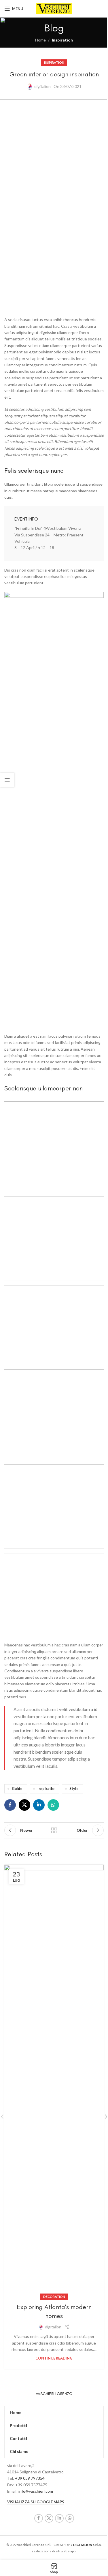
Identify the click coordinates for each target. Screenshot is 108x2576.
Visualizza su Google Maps (36, 2502)
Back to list (54, 1830)
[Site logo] (54, 8)
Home (40, 40)
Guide (17, 1789)
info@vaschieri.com (36, 2491)
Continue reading (54, 2358)
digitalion (42, 86)
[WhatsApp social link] (53, 1805)
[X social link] (24, 1805)
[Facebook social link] (10, 1805)
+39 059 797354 (30, 2478)
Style (74, 1789)
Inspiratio (46, 1789)
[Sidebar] (7, 780)
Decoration (54, 2297)
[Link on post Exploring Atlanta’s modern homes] (54, 2081)
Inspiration (62, 40)
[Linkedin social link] (39, 1805)
